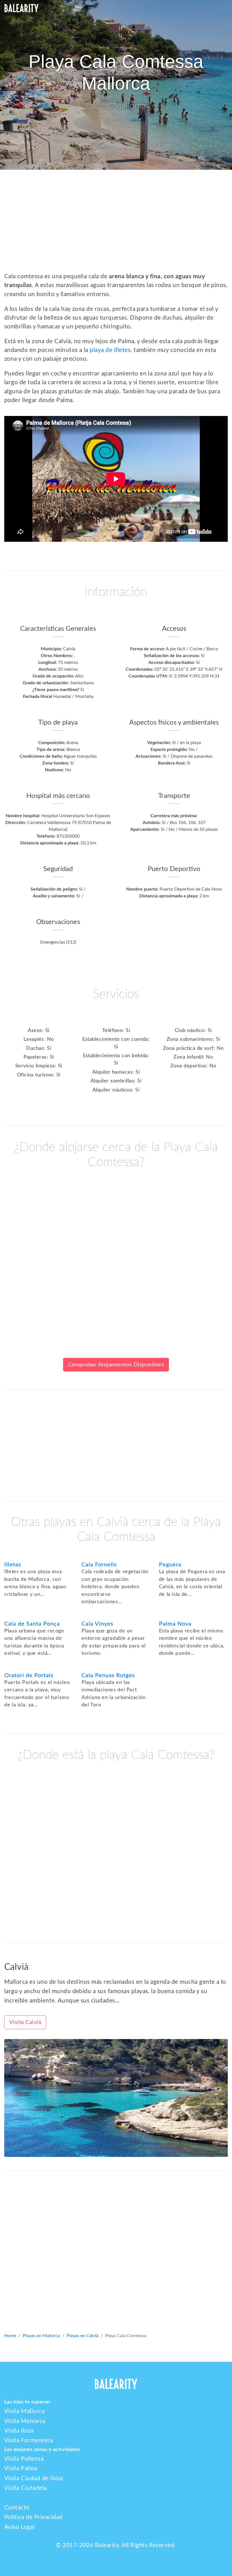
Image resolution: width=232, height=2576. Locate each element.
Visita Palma (21, 2468)
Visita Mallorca (24, 2411)
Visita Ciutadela (26, 2488)
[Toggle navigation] (220, 8)
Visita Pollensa (24, 2459)
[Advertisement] (116, 226)
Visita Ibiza (19, 2431)
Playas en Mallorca (41, 2336)
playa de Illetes (110, 350)
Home (10, 2336)
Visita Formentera (29, 2440)
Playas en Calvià (82, 2336)
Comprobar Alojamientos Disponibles (116, 1365)
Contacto (17, 2508)
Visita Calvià (25, 2022)
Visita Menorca (25, 2421)
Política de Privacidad (34, 2517)
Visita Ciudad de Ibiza (34, 2478)
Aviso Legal (19, 2527)
